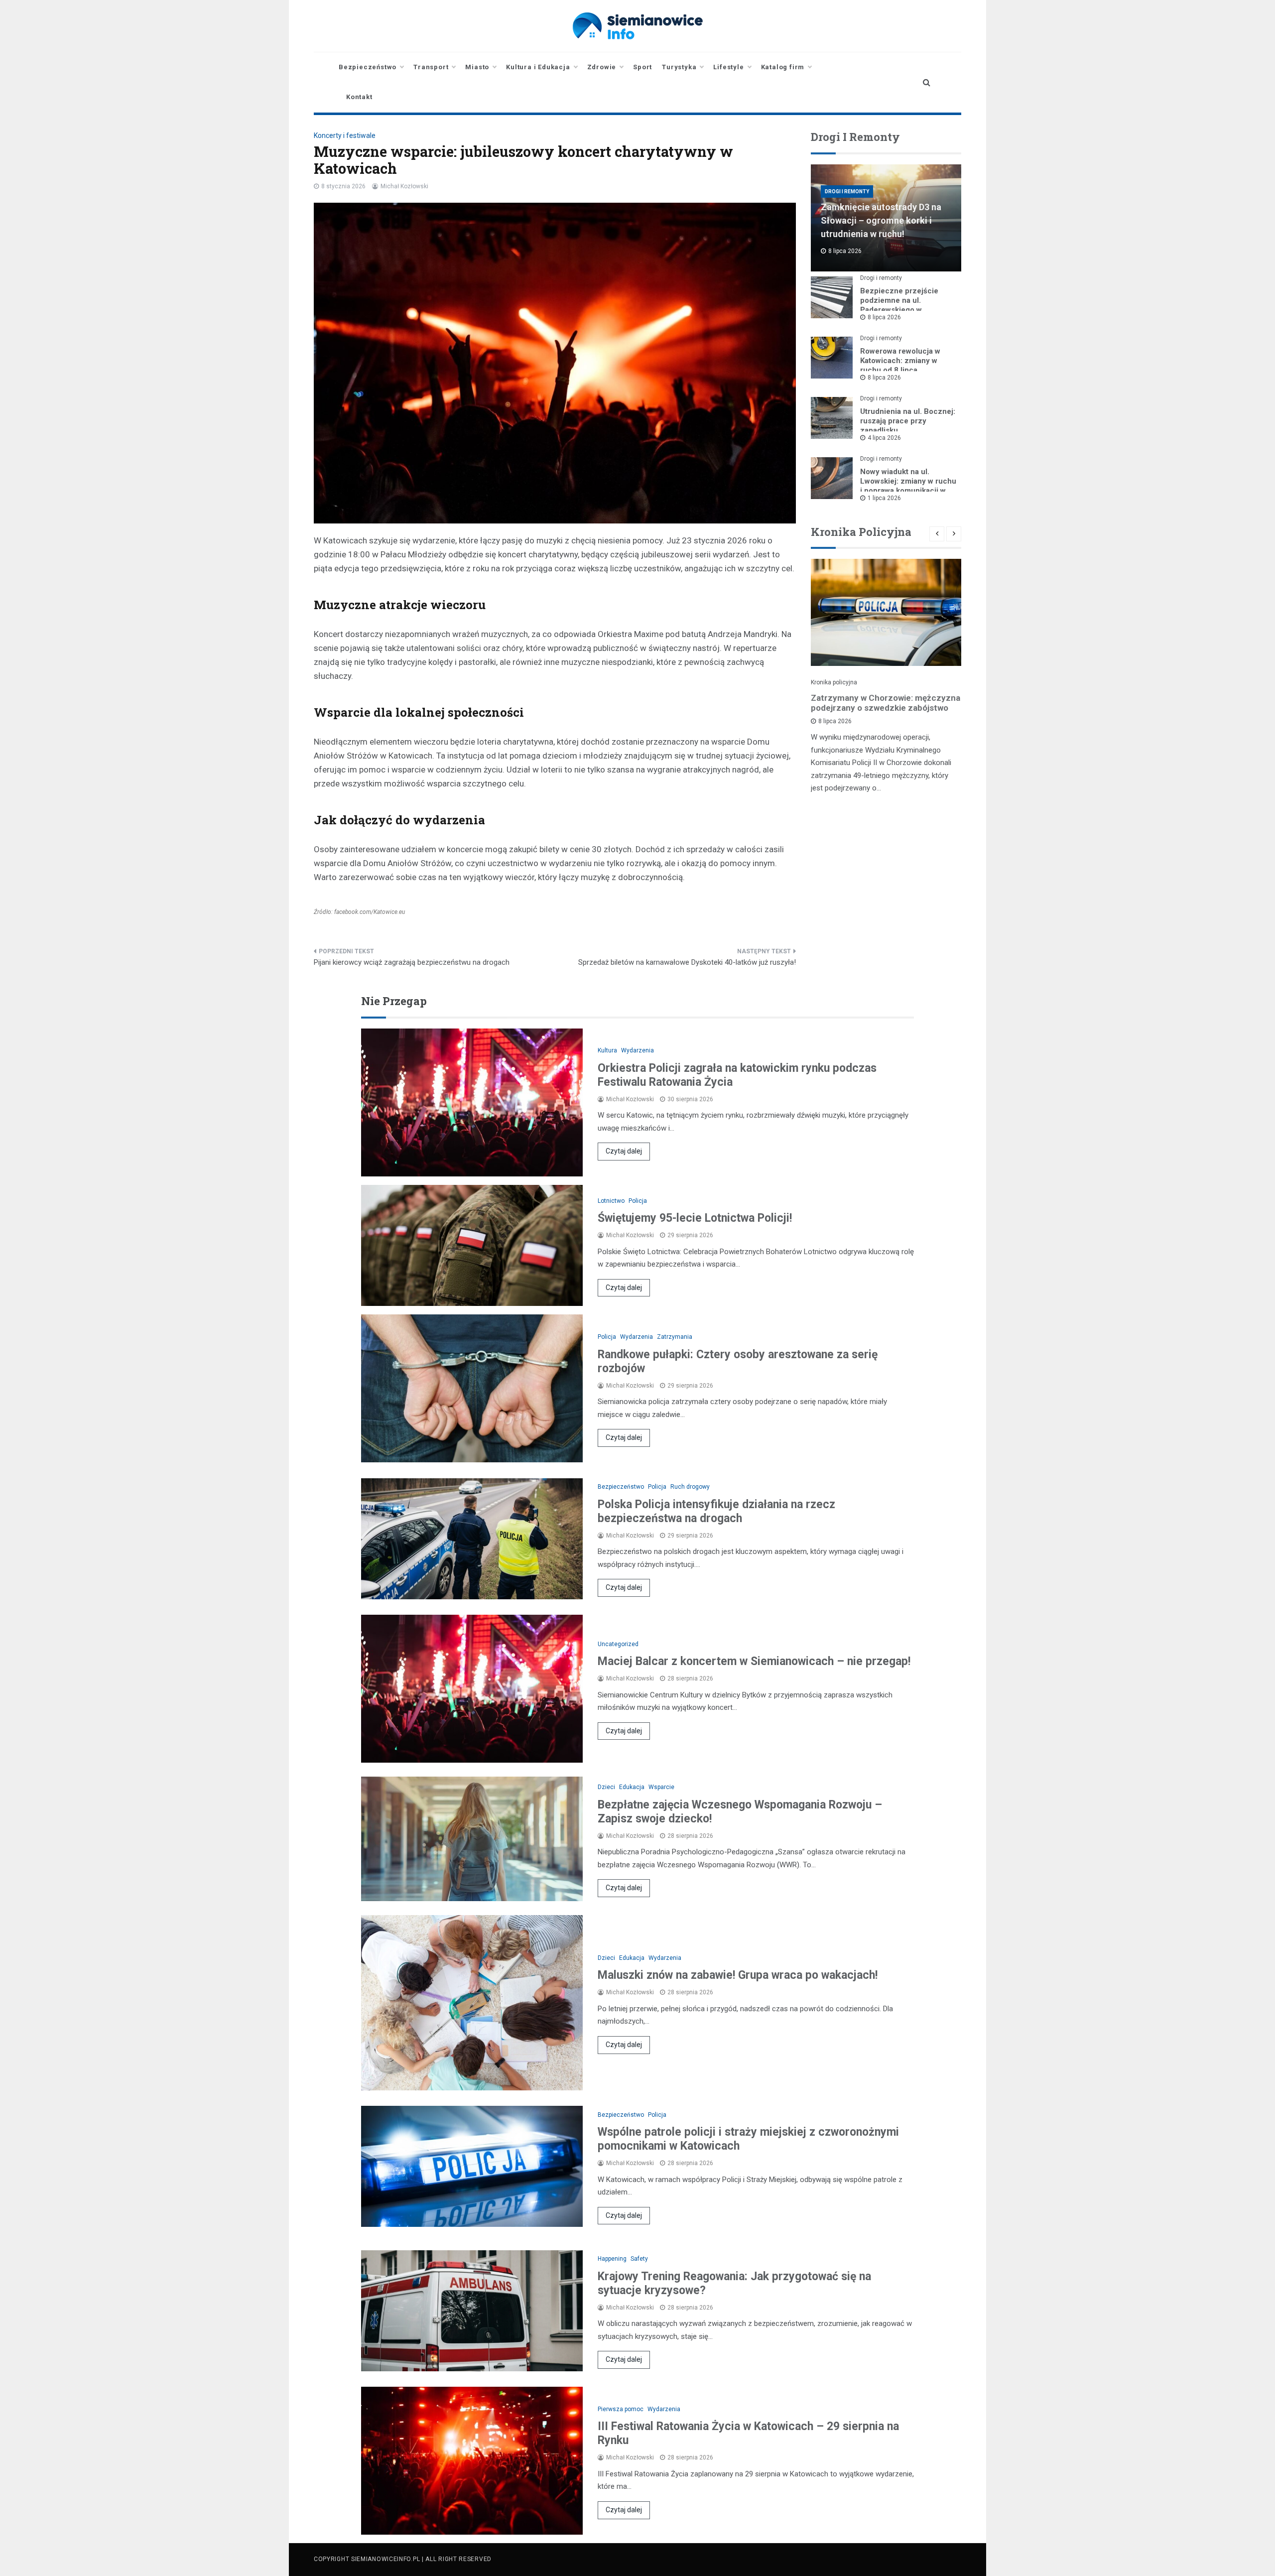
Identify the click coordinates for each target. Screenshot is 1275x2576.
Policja (638, 1201)
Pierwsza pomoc (621, 2409)
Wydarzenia (637, 1050)
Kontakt (359, 97)
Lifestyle (728, 67)
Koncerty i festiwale (345, 135)
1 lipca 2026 (884, 498)
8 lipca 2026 (884, 317)
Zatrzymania (675, 1337)
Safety (639, 2259)
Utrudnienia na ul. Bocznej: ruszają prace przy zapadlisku (908, 421)
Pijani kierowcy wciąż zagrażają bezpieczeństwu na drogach (412, 962)
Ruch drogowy (690, 1487)
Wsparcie (661, 1787)
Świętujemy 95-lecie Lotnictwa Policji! (695, 1218)
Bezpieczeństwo (368, 67)
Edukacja (632, 1787)
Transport (431, 67)
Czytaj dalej (624, 1151)
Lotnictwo (611, 1201)
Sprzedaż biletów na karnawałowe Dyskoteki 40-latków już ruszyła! (687, 962)
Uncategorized (618, 1644)
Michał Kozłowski (404, 186)
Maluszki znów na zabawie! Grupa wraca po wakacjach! (738, 1975)
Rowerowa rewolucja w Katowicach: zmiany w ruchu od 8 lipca (900, 361)
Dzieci (606, 1787)
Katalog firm (783, 67)
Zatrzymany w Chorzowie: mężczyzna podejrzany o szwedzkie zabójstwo (886, 703)
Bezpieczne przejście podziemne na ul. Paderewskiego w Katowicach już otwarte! (902, 305)
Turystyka (679, 67)
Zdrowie (602, 67)
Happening (612, 2259)
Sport (642, 67)
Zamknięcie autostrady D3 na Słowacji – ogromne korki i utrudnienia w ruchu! (881, 220)
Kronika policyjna (834, 682)
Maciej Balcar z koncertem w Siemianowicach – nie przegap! (754, 1661)
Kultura (607, 1050)
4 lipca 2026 (884, 438)
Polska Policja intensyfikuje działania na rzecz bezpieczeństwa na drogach (716, 1511)
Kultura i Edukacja (538, 67)
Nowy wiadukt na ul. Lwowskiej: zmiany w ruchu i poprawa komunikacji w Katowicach (908, 486)
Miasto (477, 67)
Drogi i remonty (847, 192)
